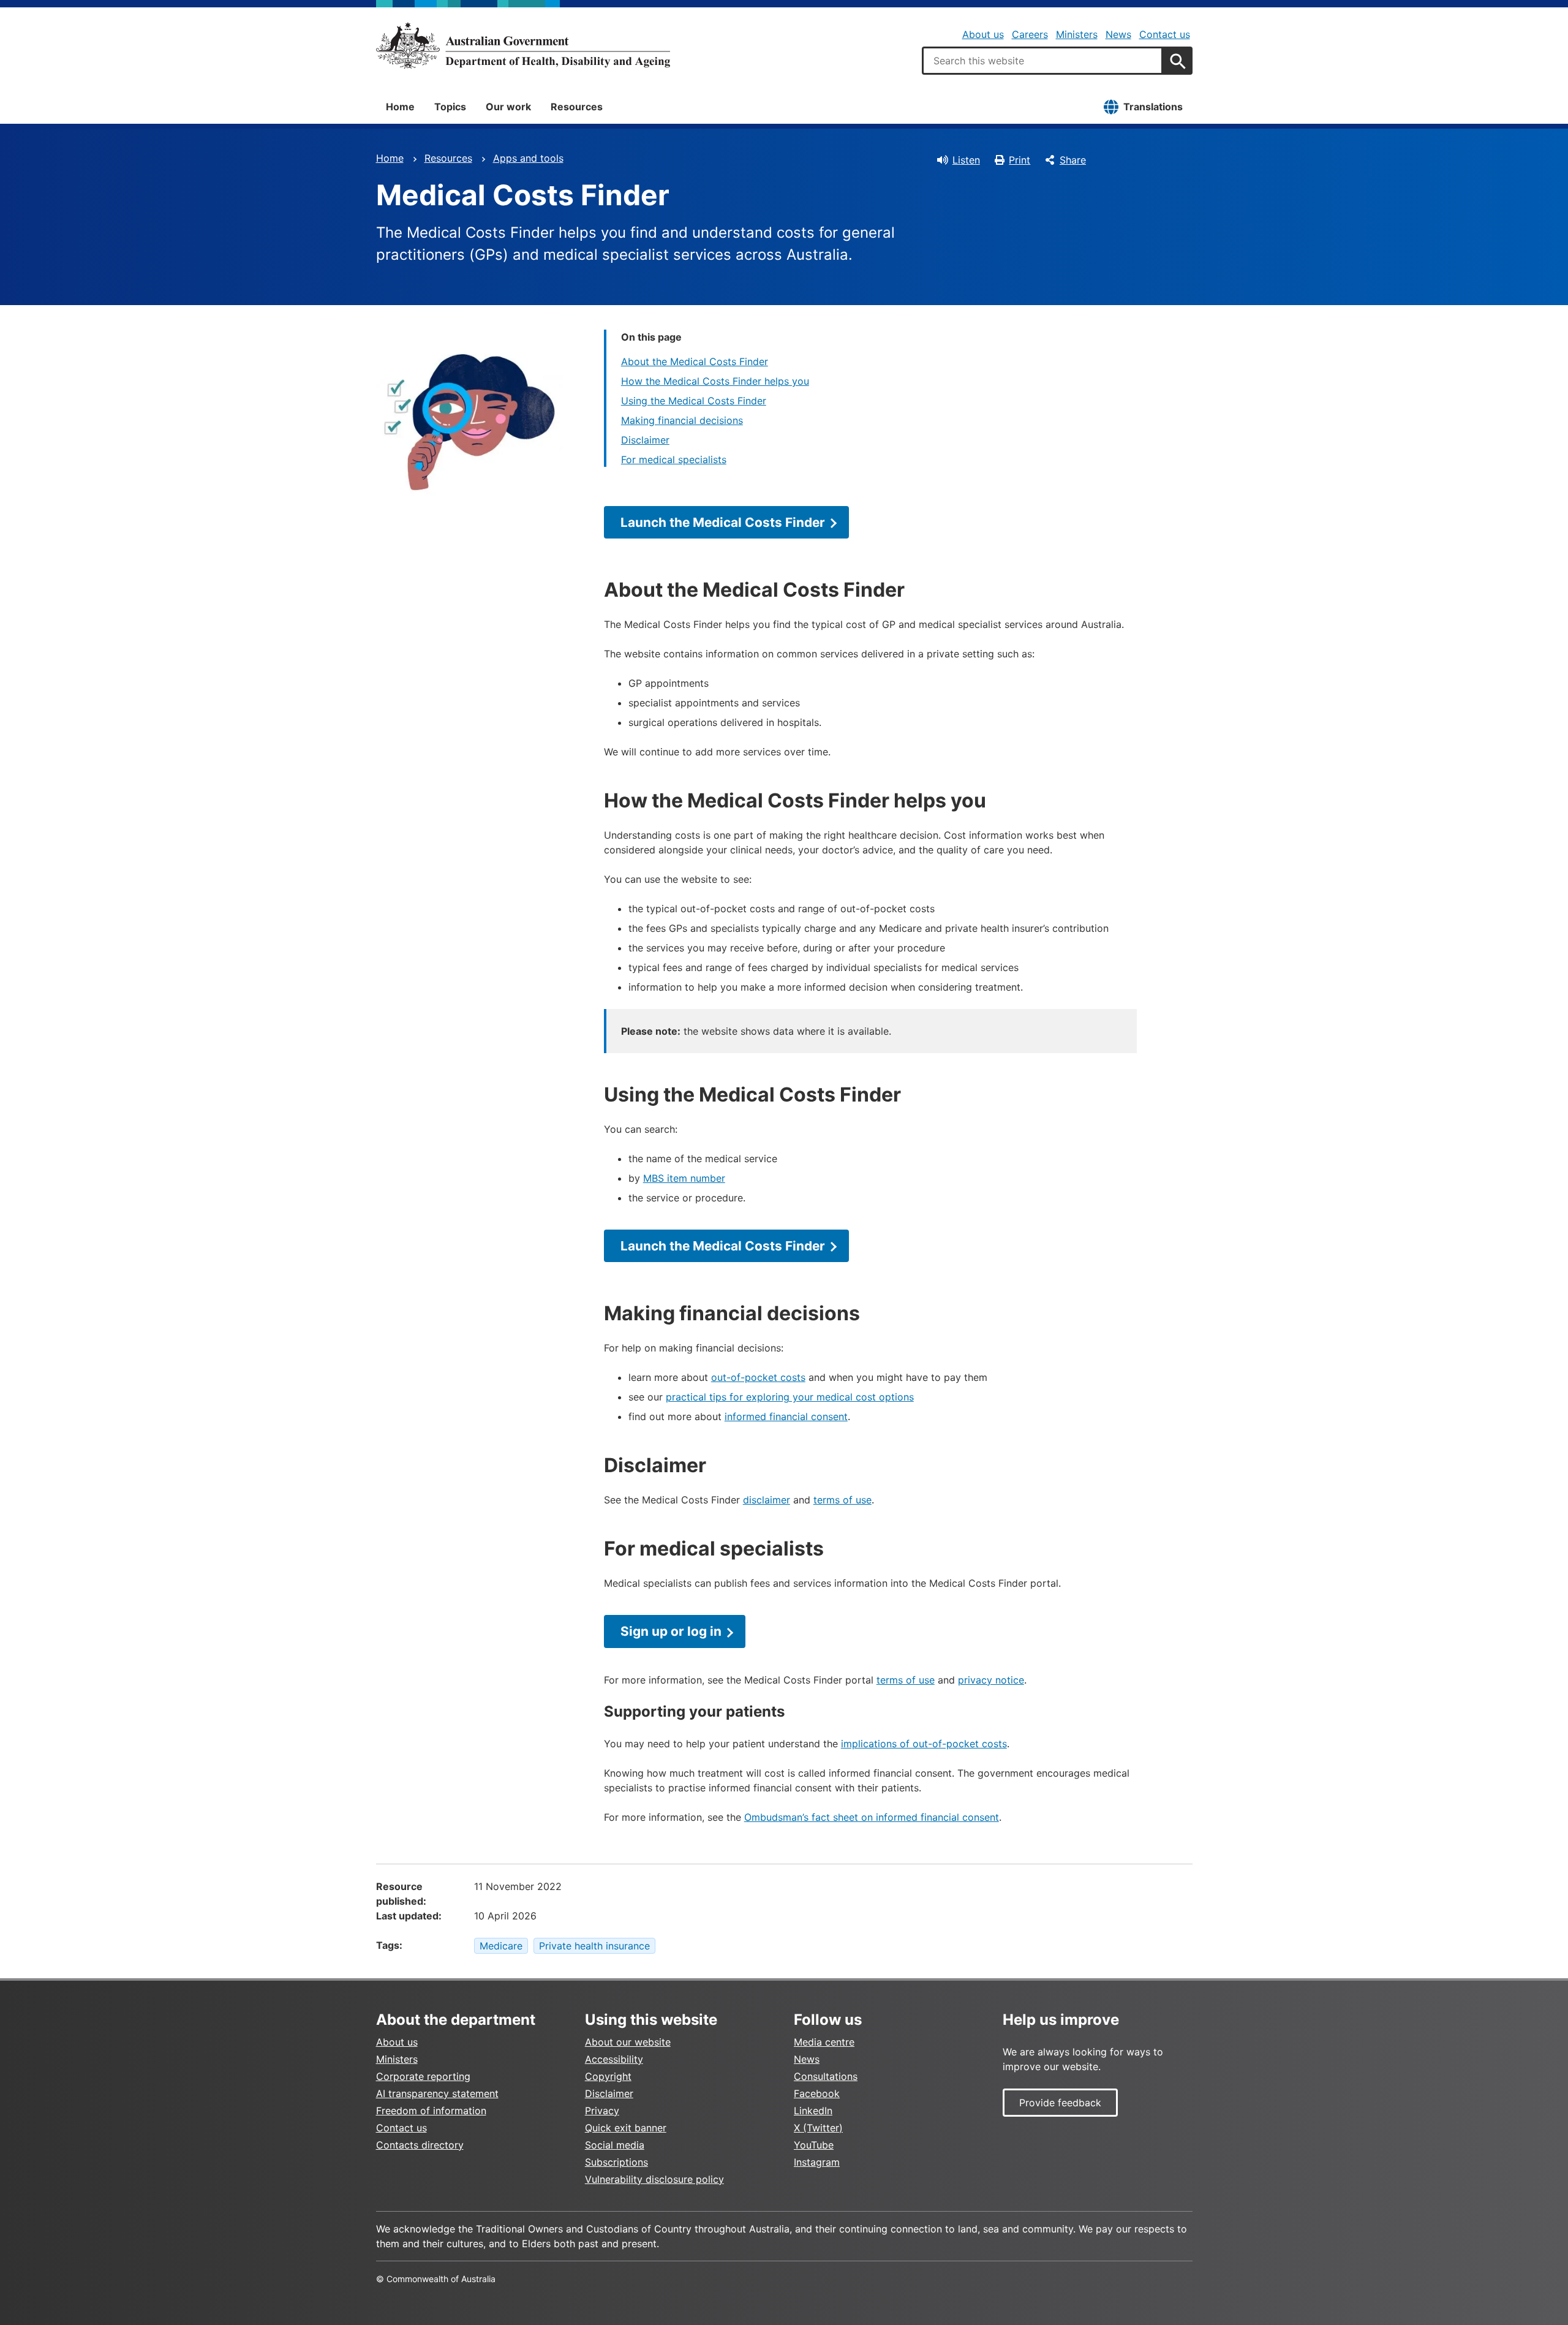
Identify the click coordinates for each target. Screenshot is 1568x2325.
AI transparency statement (437, 2093)
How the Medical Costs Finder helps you (715, 381)
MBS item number (684, 1178)
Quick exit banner (626, 2128)
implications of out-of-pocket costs (924, 1744)
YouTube (814, 2145)
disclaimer (767, 1500)
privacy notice (991, 1680)
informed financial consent (786, 1416)
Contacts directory (420, 2145)
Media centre (824, 2042)
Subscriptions (616, 2162)
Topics (450, 107)
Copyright (608, 2076)
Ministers (1077, 34)
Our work (508, 107)
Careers (1030, 34)
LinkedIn (813, 2111)
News (1118, 34)
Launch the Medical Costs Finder (723, 522)
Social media (615, 2145)
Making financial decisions (682, 420)
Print (1020, 160)
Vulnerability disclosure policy (654, 2179)
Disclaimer (645, 440)
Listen (966, 160)
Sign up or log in (671, 1631)
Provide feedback (1060, 2103)
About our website (628, 2042)
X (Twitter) (818, 2128)
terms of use (842, 1500)
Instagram (817, 2162)
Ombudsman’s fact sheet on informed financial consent (872, 1817)
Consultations (826, 2076)
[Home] (523, 45)
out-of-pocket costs (758, 1377)
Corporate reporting (423, 2076)
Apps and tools (528, 158)
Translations (1153, 107)
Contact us (1165, 34)
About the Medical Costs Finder (695, 361)
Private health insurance (594, 1946)
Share (1073, 160)
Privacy (602, 2111)
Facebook (817, 2093)
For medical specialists (674, 459)
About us (983, 34)
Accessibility (614, 2059)
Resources (577, 107)
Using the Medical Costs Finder (694, 401)
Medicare (501, 1946)
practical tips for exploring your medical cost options (790, 1397)
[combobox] (1042, 61)
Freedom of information (431, 2111)
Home (400, 107)
